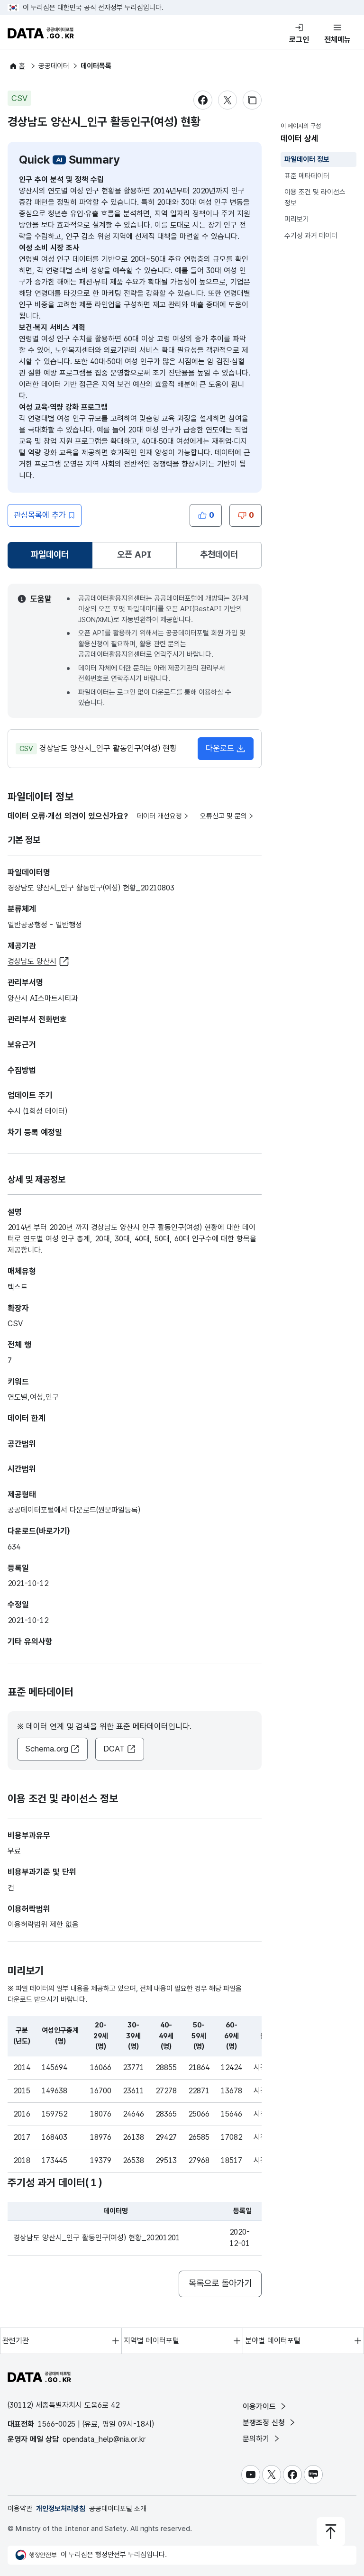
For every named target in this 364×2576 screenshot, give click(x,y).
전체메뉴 (337, 40)
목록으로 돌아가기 (220, 2283)
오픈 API (134, 555)
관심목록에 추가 (40, 515)
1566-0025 (57, 2424)
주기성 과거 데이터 (311, 236)
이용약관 (20, 2509)
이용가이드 (260, 2406)
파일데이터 (52, 558)
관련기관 (16, 2341)
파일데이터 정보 (307, 159)
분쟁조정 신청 (265, 2423)
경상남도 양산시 (32, 961)
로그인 (299, 40)
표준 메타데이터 (307, 176)
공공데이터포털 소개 (118, 2509)
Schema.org (47, 1749)
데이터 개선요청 (159, 816)
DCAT (114, 1749)
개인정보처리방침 (61, 2509)
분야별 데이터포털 (273, 2341)
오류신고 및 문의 (223, 816)
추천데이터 (219, 555)
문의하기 (257, 2439)
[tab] (50, 555)
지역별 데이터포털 (151, 2341)
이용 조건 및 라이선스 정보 (315, 197)
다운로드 (220, 748)
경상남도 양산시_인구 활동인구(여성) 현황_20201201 (97, 2238)
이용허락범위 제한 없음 (43, 1924)
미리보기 (297, 219)
